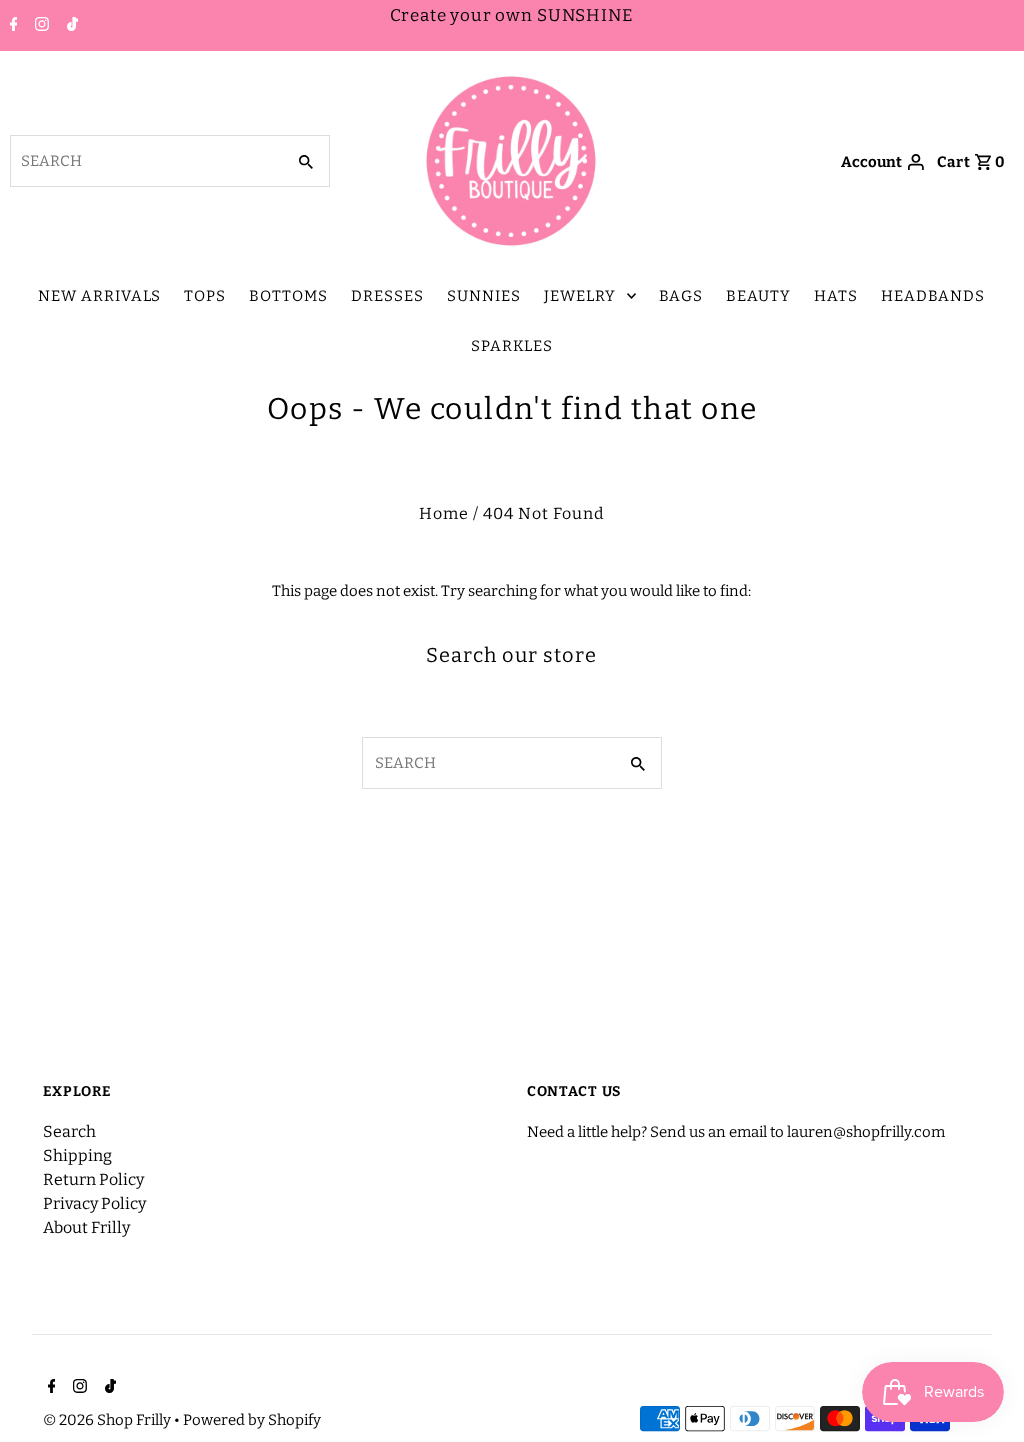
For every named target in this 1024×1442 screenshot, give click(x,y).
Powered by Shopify (252, 1420)
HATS (836, 296)
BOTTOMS (288, 296)
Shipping (77, 1155)
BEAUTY (758, 296)
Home (444, 513)
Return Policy (93, 1179)
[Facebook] (11, 26)
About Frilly (86, 1227)
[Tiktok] (70, 26)
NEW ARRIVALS (99, 296)
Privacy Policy (94, 1203)
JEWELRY (580, 296)
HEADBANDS (933, 296)
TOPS (205, 296)
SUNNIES (484, 296)
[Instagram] (39, 26)
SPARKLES (512, 346)
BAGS (681, 296)
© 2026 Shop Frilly (108, 1420)
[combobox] (145, 161)
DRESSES (387, 296)
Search (69, 1131)
